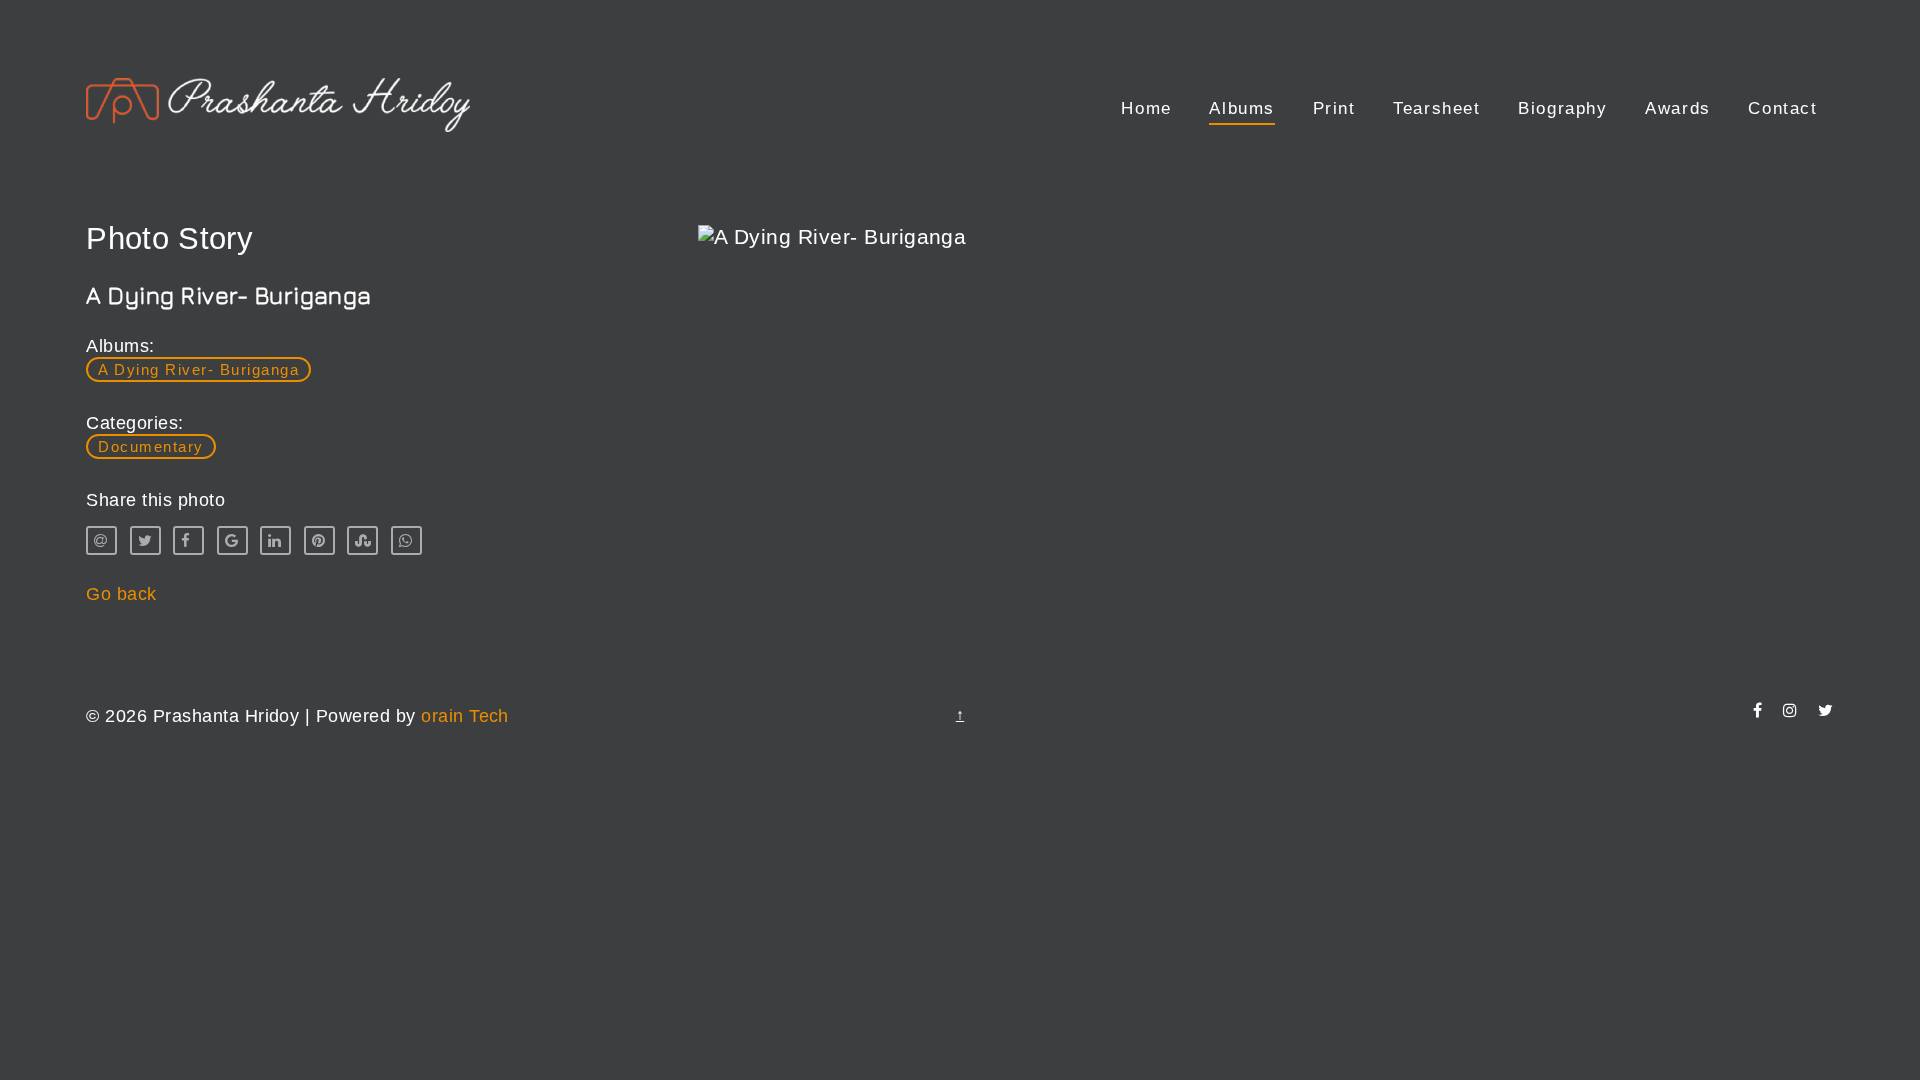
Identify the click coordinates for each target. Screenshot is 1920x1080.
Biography (1562, 108)
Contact (1782, 108)
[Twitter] (1825, 710)
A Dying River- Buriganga (198, 369)
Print (1334, 108)
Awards (1678, 108)
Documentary (151, 446)
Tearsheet (1436, 108)
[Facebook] (1757, 710)
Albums (1242, 108)
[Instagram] (1790, 710)
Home (1146, 108)
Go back (121, 594)
